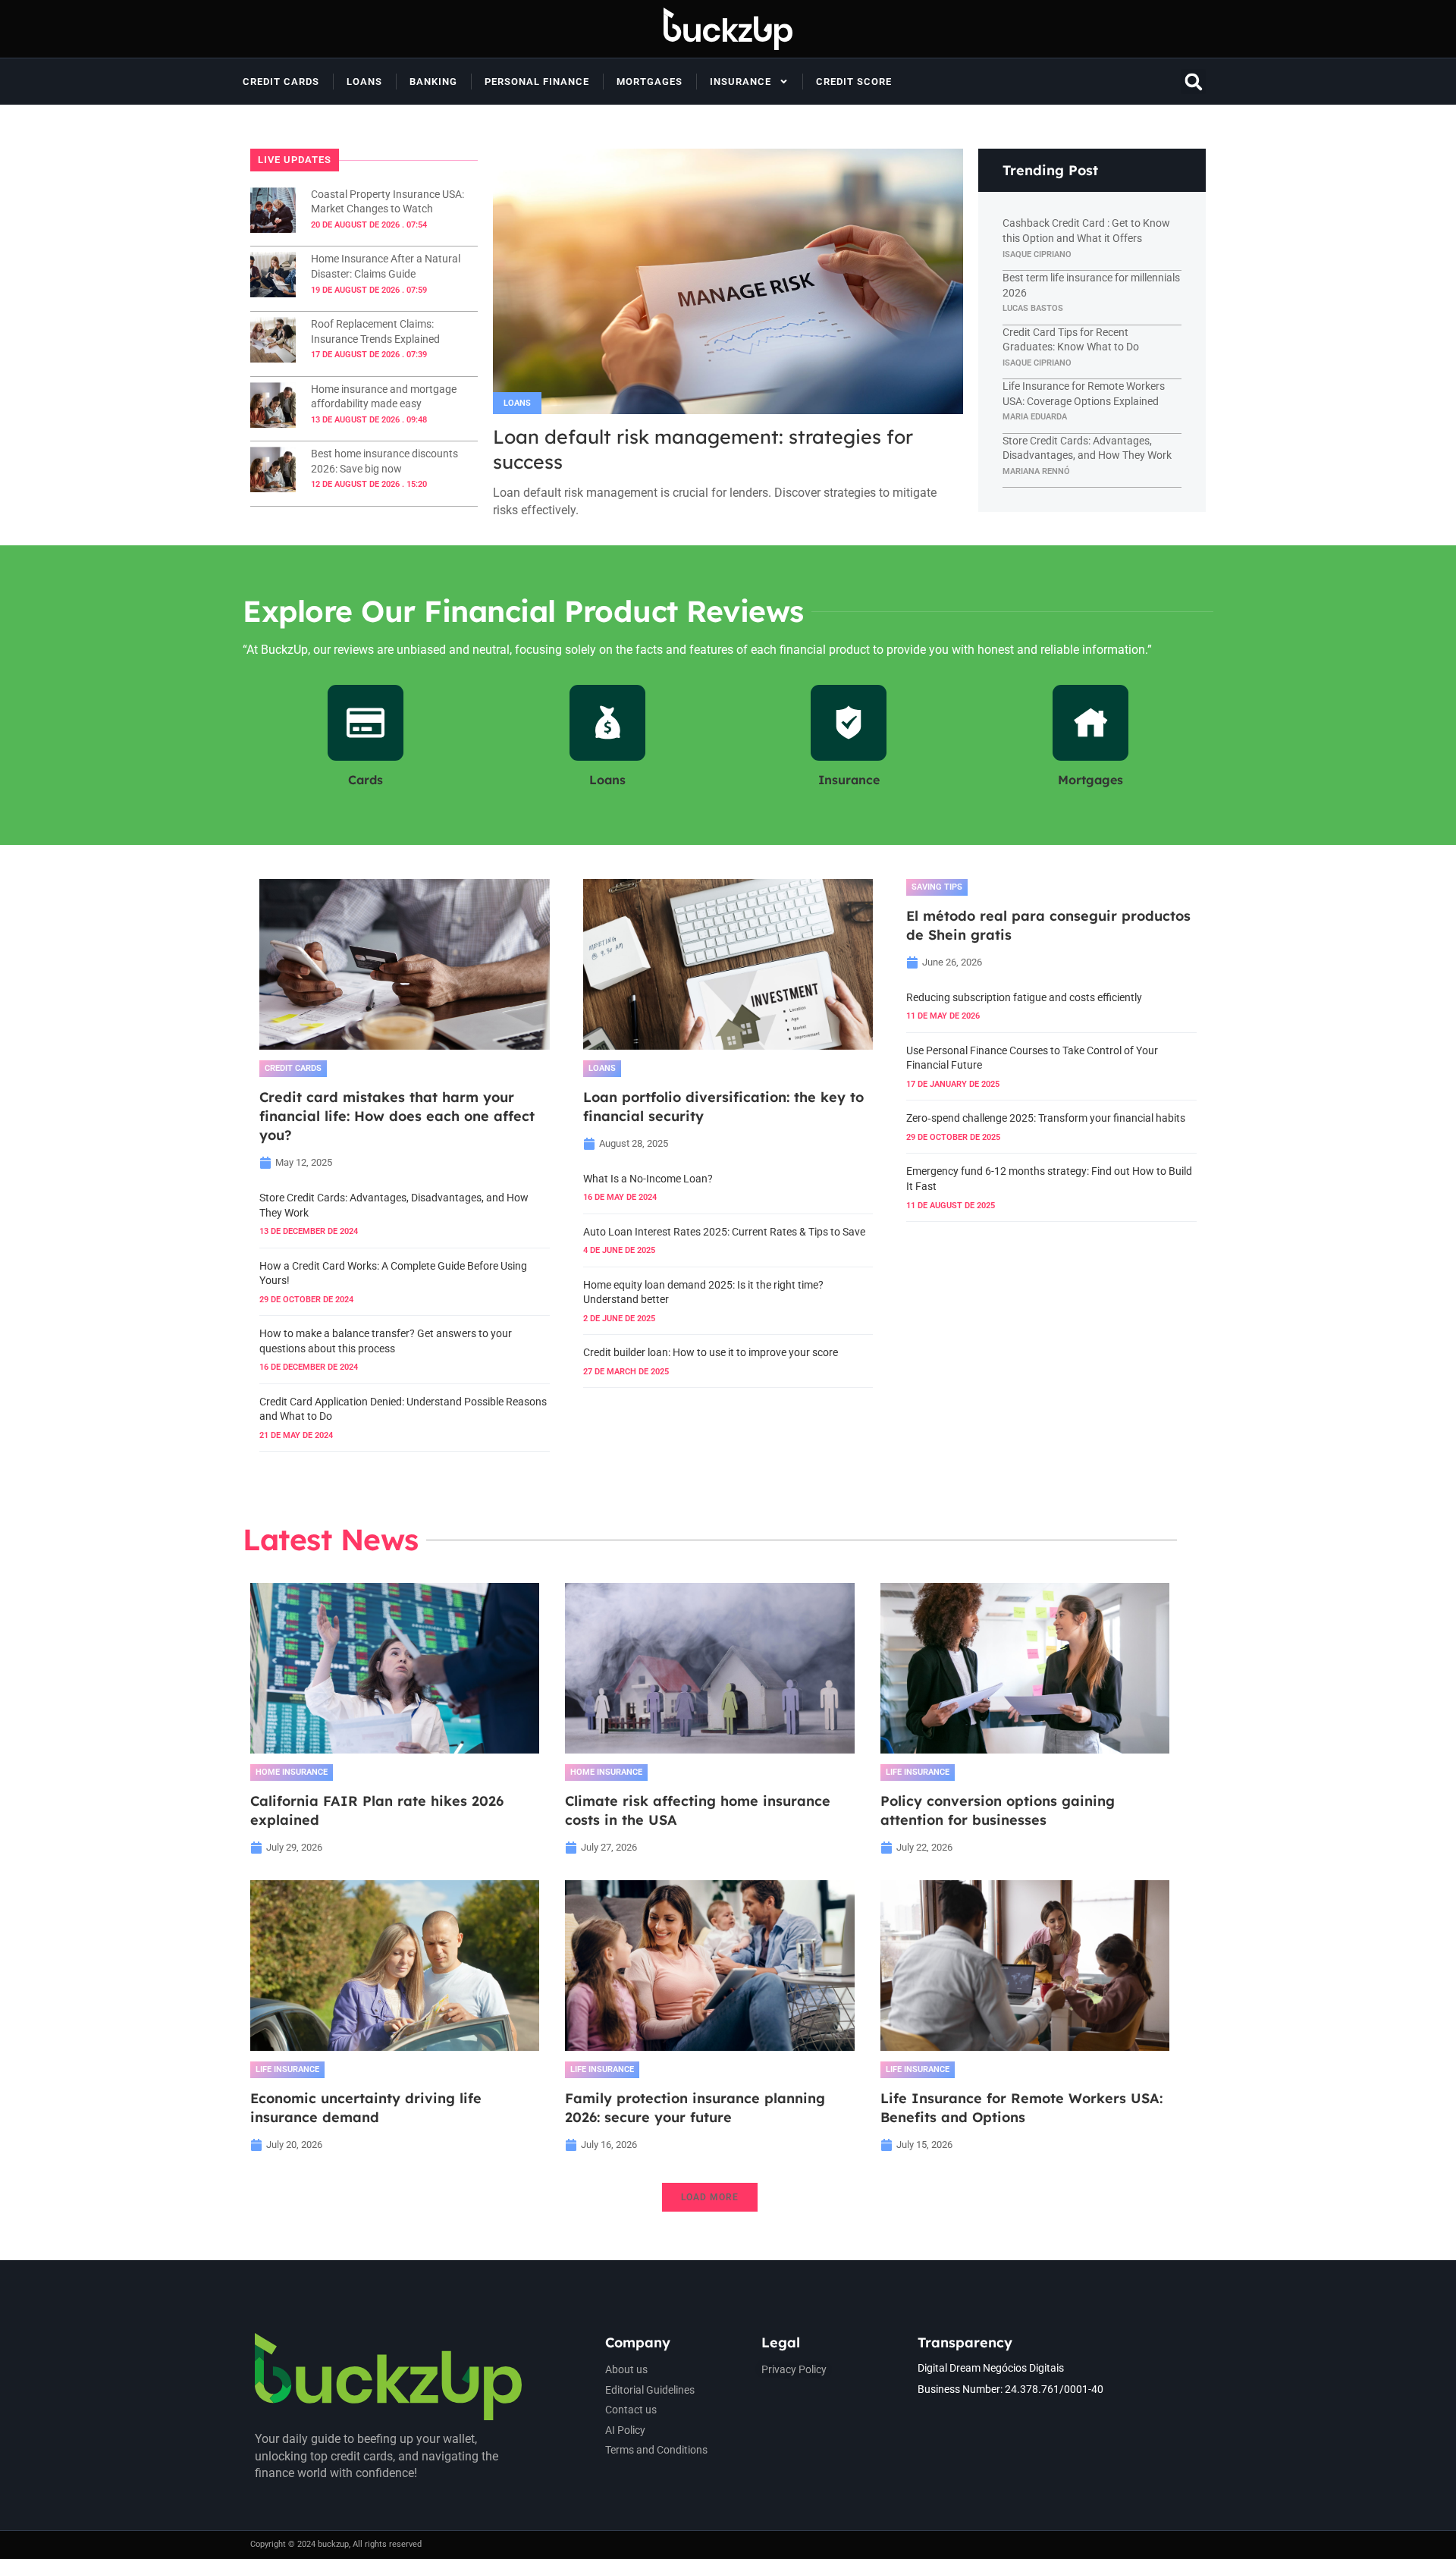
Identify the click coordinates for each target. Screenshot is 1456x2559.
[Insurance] (849, 723)
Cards (366, 780)
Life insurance (918, 1772)
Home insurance (292, 1772)
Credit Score (854, 82)
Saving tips (937, 887)
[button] (1193, 82)
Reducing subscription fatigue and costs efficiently (1024, 997)
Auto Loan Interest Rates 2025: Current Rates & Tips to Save (724, 1232)
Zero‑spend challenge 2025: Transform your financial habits (1046, 1118)
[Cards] (366, 723)
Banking (433, 82)
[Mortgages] (1090, 723)
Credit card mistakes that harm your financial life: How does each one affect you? (397, 1116)
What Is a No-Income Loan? (648, 1179)
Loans (364, 82)
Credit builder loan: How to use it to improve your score (711, 1352)
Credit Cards (281, 82)
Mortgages (650, 82)
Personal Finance (537, 82)
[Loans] (607, 723)
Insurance (741, 82)
